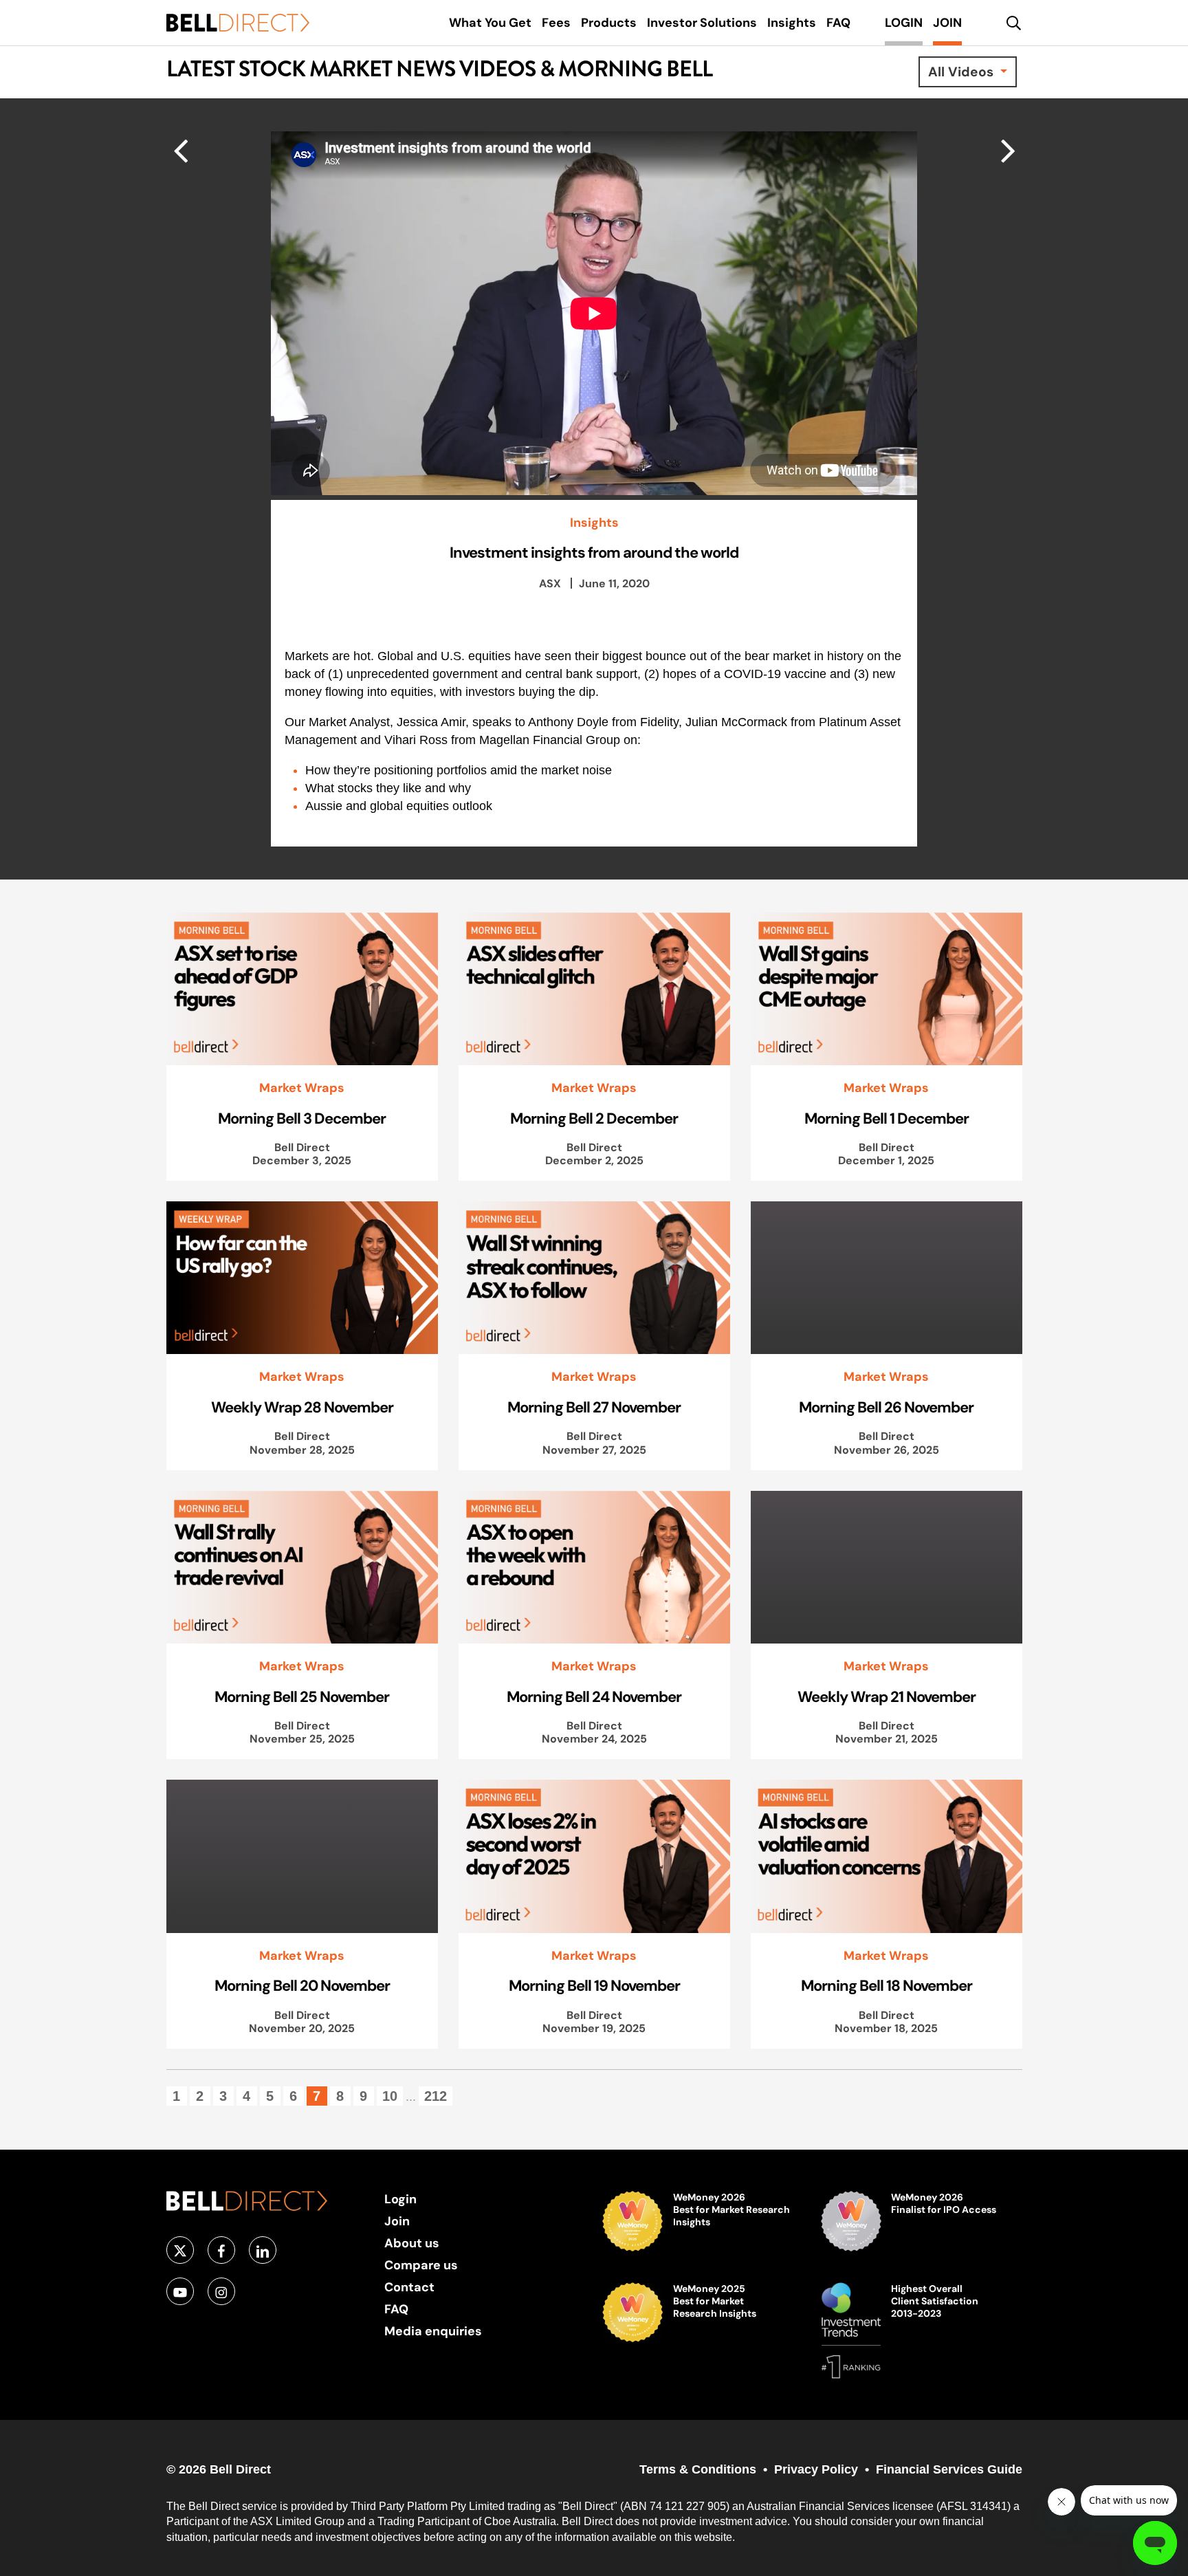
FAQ (396, 2309)
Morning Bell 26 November (886, 1407)
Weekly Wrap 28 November (302, 1407)
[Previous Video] (1008, 150)
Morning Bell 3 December (302, 1118)
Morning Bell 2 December (594, 1118)
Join (397, 2221)
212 (436, 2096)
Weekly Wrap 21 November (887, 1696)
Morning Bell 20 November (302, 1985)
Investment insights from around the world (594, 552)
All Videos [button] (962, 72)
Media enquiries (433, 2331)
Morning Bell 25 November (302, 1696)
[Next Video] (180, 150)
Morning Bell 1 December (887, 1118)
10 (390, 2096)
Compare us (421, 2265)
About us (412, 2243)
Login (400, 2199)
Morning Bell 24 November (594, 1696)
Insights (594, 523)
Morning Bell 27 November (594, 1407)
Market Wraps (302, 1088)
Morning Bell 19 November (594, 1985)
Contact (409, 2287)
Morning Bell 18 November (887, 1985)
